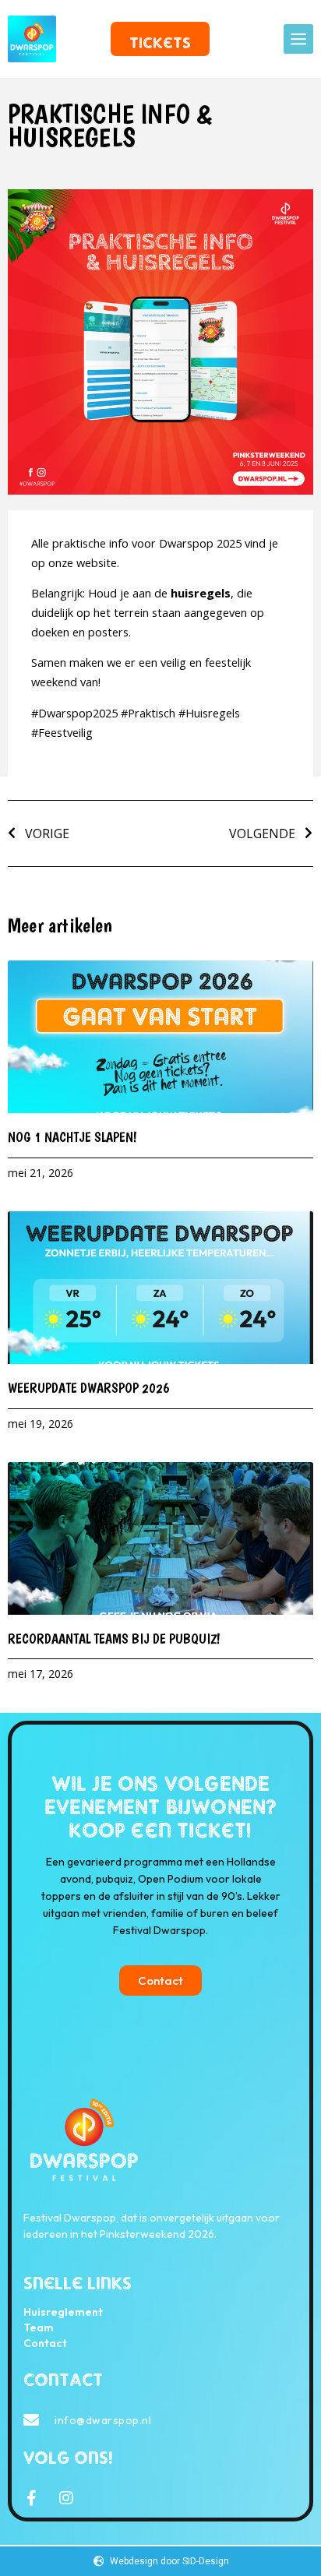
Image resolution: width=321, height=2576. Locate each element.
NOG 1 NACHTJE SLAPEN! (76, 1137)
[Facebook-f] (31, 2498)
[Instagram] (66, 2498)
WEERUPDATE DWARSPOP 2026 (92, 1388)
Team (39, 2328)
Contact (45, 2343)
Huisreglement (63, 2312)
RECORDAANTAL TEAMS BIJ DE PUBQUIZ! (114, 1639)
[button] (298, 39)
